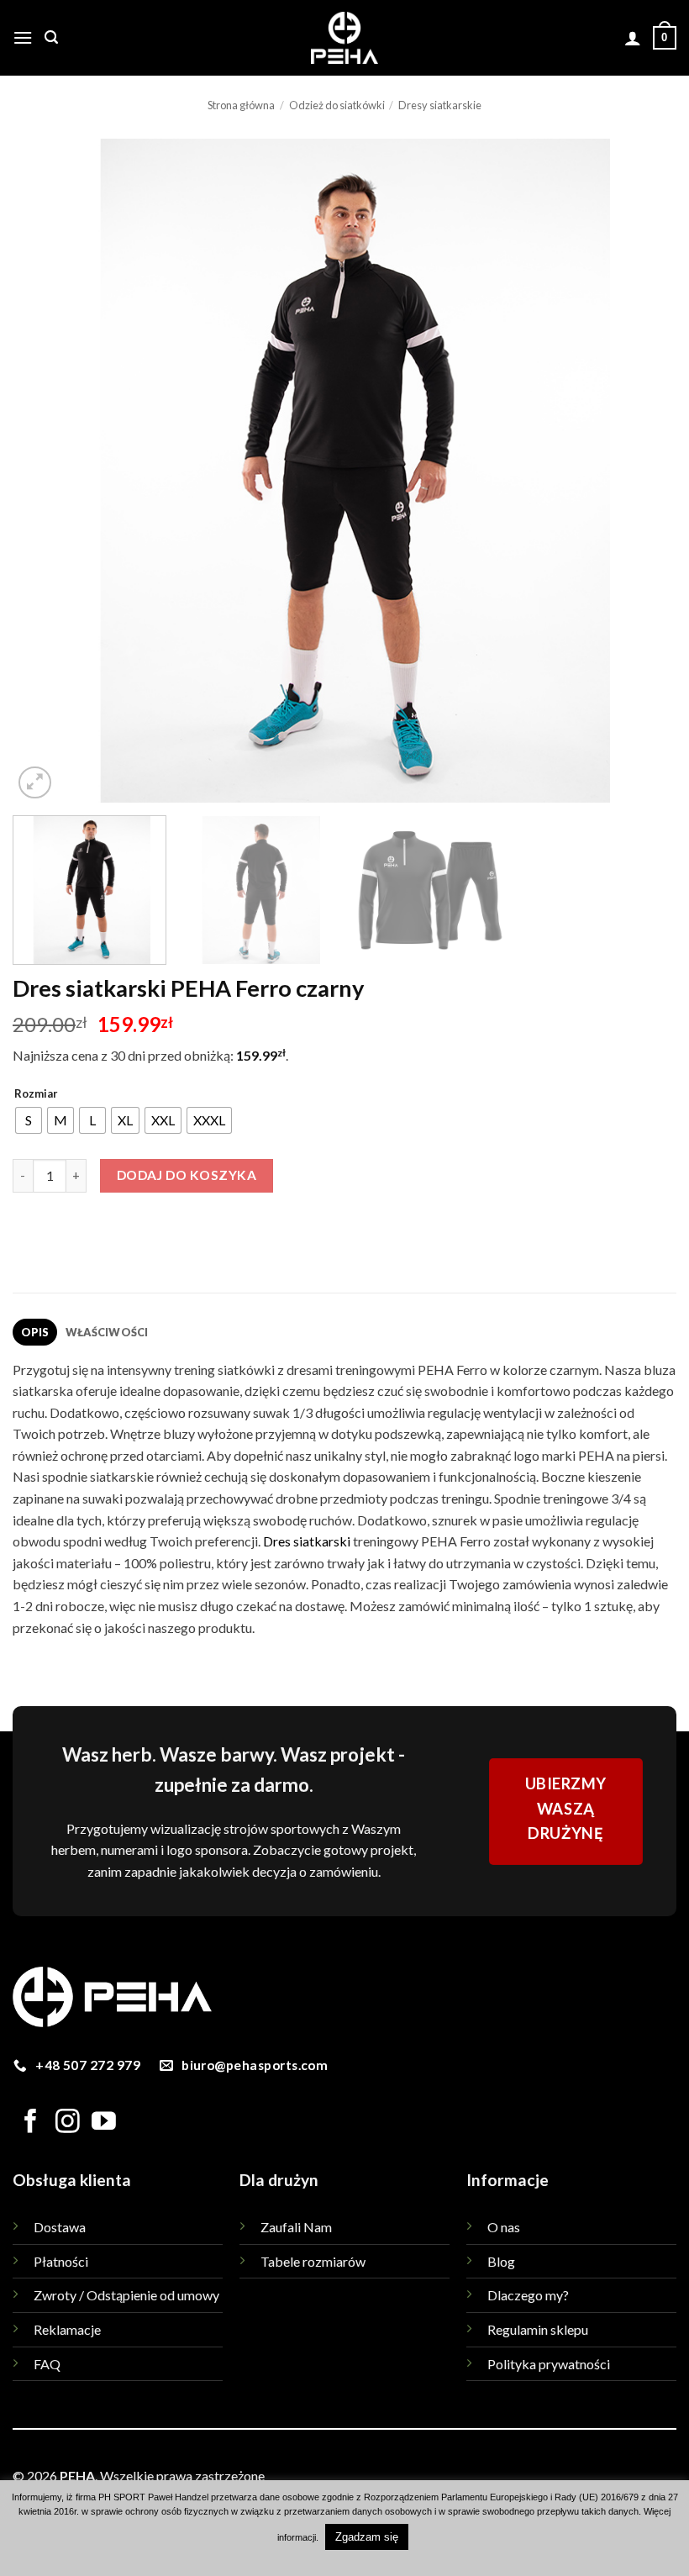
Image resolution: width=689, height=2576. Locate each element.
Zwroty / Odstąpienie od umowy (126, 2295)
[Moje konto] (633, 38)
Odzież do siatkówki (337, 105)
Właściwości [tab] (107, 1332)
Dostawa (60, 2227)
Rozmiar (36, 1094)
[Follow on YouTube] (104, 2123)
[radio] (29, 1120)
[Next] (642, 471)
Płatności (61, 2261)
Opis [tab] (35, 1332)
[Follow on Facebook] (31, 2123)
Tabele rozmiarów (313, 2261)
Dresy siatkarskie (440, 105)
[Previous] (47, 471)
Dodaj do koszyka (187, 1175)
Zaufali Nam (296, 2227)
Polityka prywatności (549, 2364)
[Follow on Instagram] (68, 2123)
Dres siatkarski (307, 1541)
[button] (23, 37)
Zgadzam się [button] (367, 2537)
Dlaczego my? (528, 2295)
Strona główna (241, 105)
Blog (501, 2261)
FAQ (47, 2364)
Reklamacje (67, 2329)
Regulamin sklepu (538, 2329)
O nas (504, 2227)
